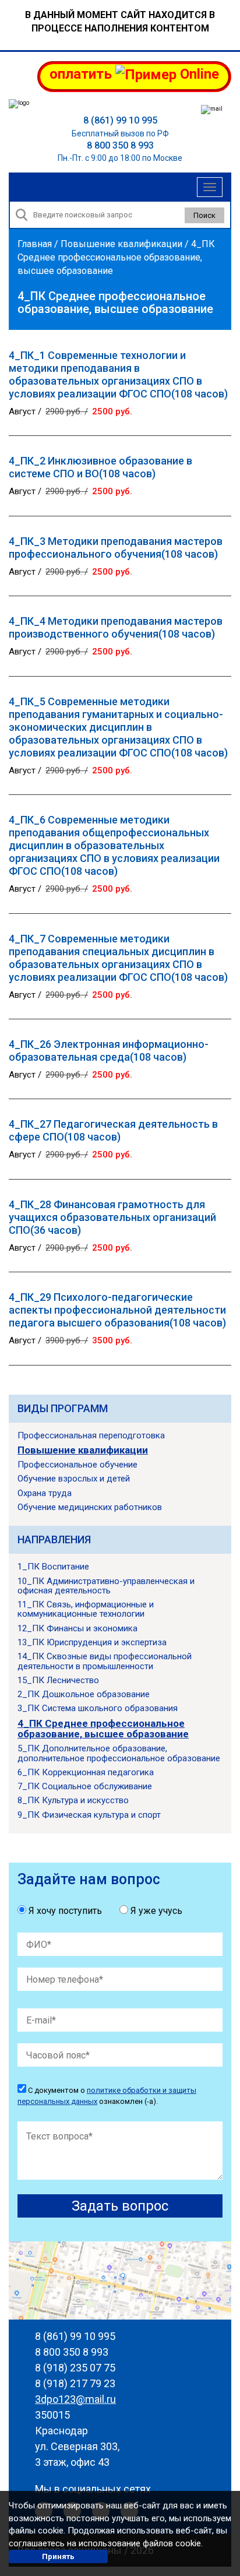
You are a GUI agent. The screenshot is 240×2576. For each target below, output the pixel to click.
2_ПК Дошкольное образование (84, 1694)
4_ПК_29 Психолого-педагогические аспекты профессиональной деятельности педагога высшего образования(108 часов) (117, 1310)
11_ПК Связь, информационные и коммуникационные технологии (86, 1609)
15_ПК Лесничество (58, 1680)
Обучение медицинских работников (90, 1507)
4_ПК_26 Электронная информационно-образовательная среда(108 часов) (109, 1051)
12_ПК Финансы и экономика (77, 1628)
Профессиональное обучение (77, 1465)
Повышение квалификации (121, 244)
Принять (58, 2556)
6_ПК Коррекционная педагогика (86, 1772)
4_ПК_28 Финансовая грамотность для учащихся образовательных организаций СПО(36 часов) (112, 1217)
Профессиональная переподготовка (91, 1435)
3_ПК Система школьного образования (98, 1708)
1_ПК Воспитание (53, 1567)
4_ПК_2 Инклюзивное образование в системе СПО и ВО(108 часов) (100, 467)
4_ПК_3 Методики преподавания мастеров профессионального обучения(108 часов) (116, 548)
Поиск (204, 215)
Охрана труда (45, 1493)
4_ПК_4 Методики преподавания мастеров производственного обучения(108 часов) (116, 627)
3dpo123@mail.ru (75, 2399)
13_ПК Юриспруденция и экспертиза (92, 1642)
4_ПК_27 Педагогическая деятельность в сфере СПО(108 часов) (113, 1130)
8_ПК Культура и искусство (73, 1800)
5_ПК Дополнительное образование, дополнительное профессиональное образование (119, 1753)
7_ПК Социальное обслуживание (85, 1786)
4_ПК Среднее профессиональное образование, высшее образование (103, 1729)
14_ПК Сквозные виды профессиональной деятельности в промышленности (105, 1661)
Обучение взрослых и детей (74, 1479)
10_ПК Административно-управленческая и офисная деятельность (106, 1586)
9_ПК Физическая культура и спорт (89, 1815)
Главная (35, 244)
